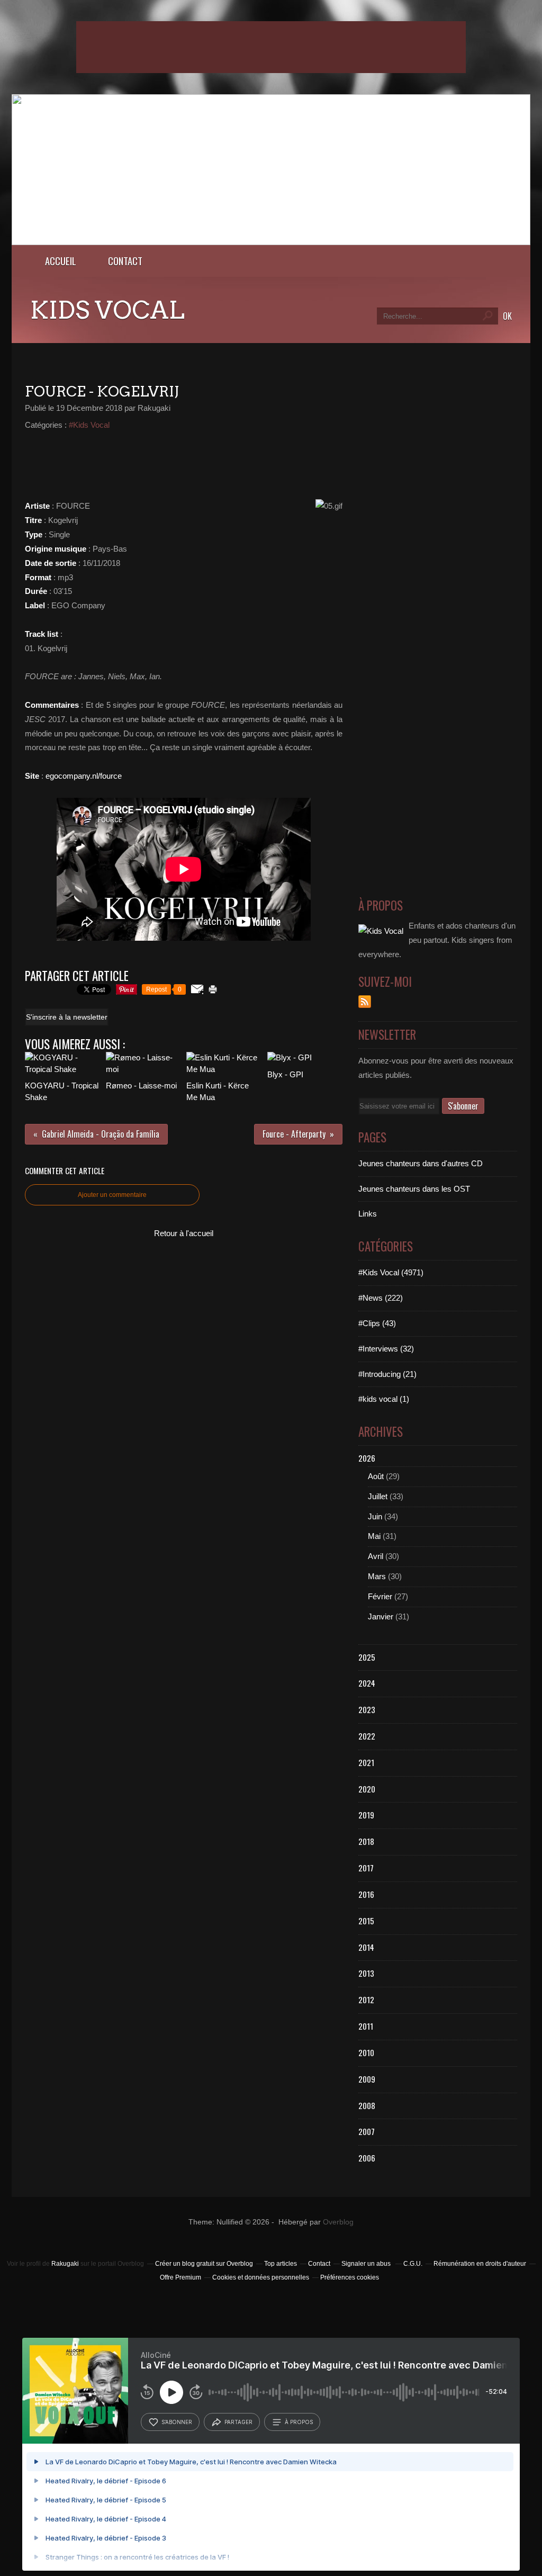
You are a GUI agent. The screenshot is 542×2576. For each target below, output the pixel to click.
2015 (366, 1921)
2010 (366, 2052)
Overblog (338, 2222)
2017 (366, 1868)
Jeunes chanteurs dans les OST (414, 1189)
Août (376, 1476)
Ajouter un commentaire (112, 1195)
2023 (367, 1709)
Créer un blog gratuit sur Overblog (204, 2264)
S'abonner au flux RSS (365, 1002)
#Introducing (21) (387, 1374)
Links (368, 1214)
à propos (299, 2422)
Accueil (61, 261)
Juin (375, 1516)
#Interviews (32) (386, 1349)
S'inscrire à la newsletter (67, 1017)
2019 (366, 1815)
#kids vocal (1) (384, 1399)
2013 (366, 1973)
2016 (366, 1894)
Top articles (281, 2264)
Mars (377, 1576)
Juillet (378, 1496)
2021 (366, 1762)
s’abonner (177, 2422)
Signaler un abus (367, 2264)
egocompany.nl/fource (84, 776)
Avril (376, 1556)
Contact (125, 261)
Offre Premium (180, 2277)
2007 (367, 2131)
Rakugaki (65, 2264)
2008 (367, 2105)
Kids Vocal (107, 310)
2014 (366, 1947)
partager (238, 2422)
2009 (367, 2079)
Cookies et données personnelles (261, 2277)
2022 (367, 1736)
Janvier (381, 1616)
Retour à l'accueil (184, 1233)
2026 (367, 1458)
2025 (367, 1657)
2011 (366, 2026)
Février (380, 1596)
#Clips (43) (377, 1323)
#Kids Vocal (89, 425)
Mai (374, 1536)
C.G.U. (413, 2264)
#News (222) (381, 1298)
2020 (367, 1789)
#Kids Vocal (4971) (391, 1272)
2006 (367, 2158)
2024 (367, 1683)
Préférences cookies (350, 2277)
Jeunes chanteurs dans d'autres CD (421, 1163)
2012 (366, 1999)
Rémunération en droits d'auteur (480, 2264)
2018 (366, 1841)
